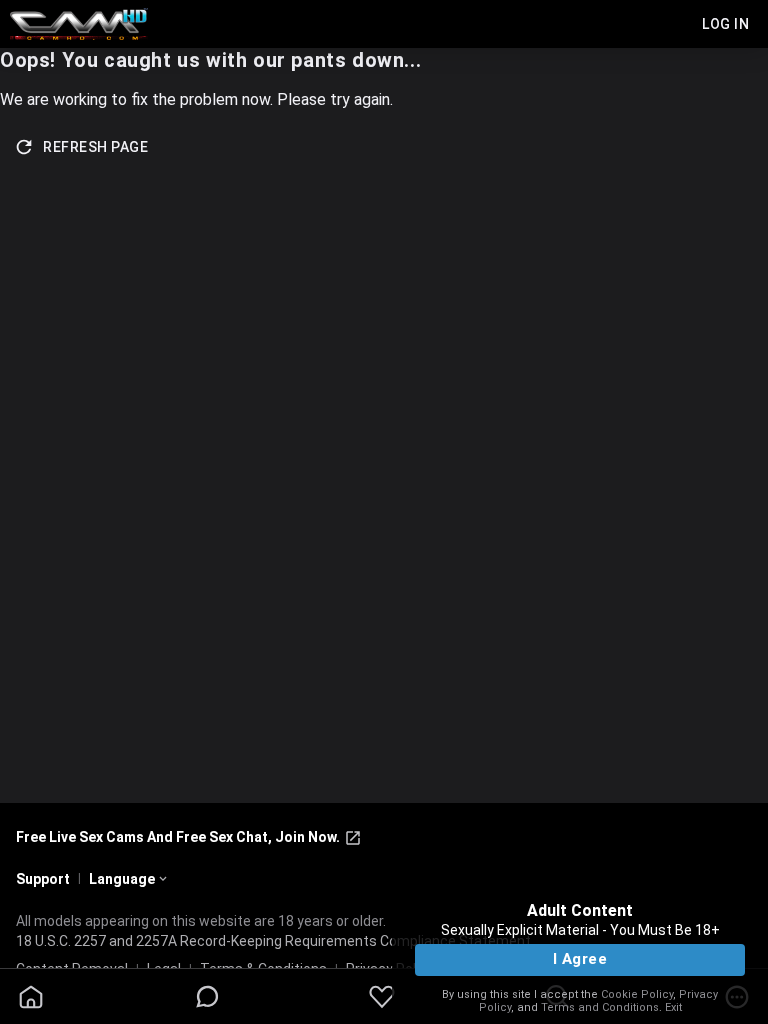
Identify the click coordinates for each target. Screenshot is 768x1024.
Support (43, 879)
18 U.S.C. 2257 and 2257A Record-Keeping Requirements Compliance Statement (273, 941)
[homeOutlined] (31, 997)
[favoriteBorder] (382, 997)
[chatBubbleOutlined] (207, 996)
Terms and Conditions (600, 1007)
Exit (673, 1007)
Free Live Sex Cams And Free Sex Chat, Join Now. (178, 837)
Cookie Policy (637, 994)
